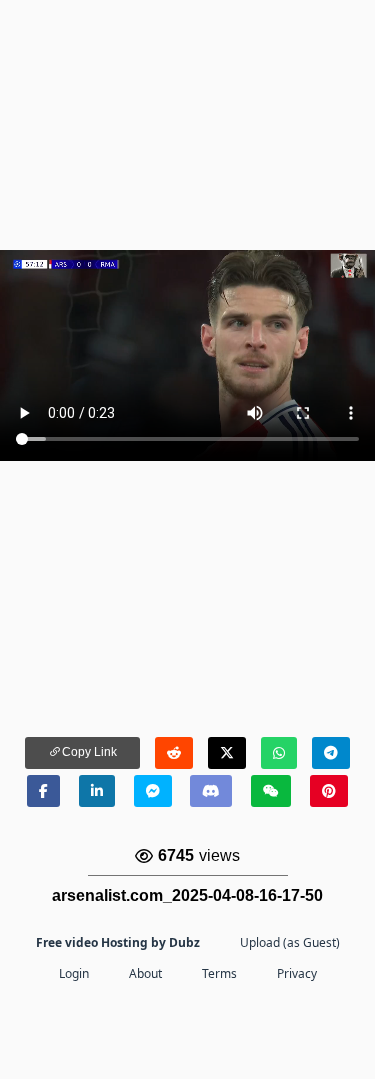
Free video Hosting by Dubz (118, 942)
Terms (219, 973)
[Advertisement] (187, 125)
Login (74, 973)
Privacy (297, 973)
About (145, 973)
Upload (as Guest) (290, 942)
